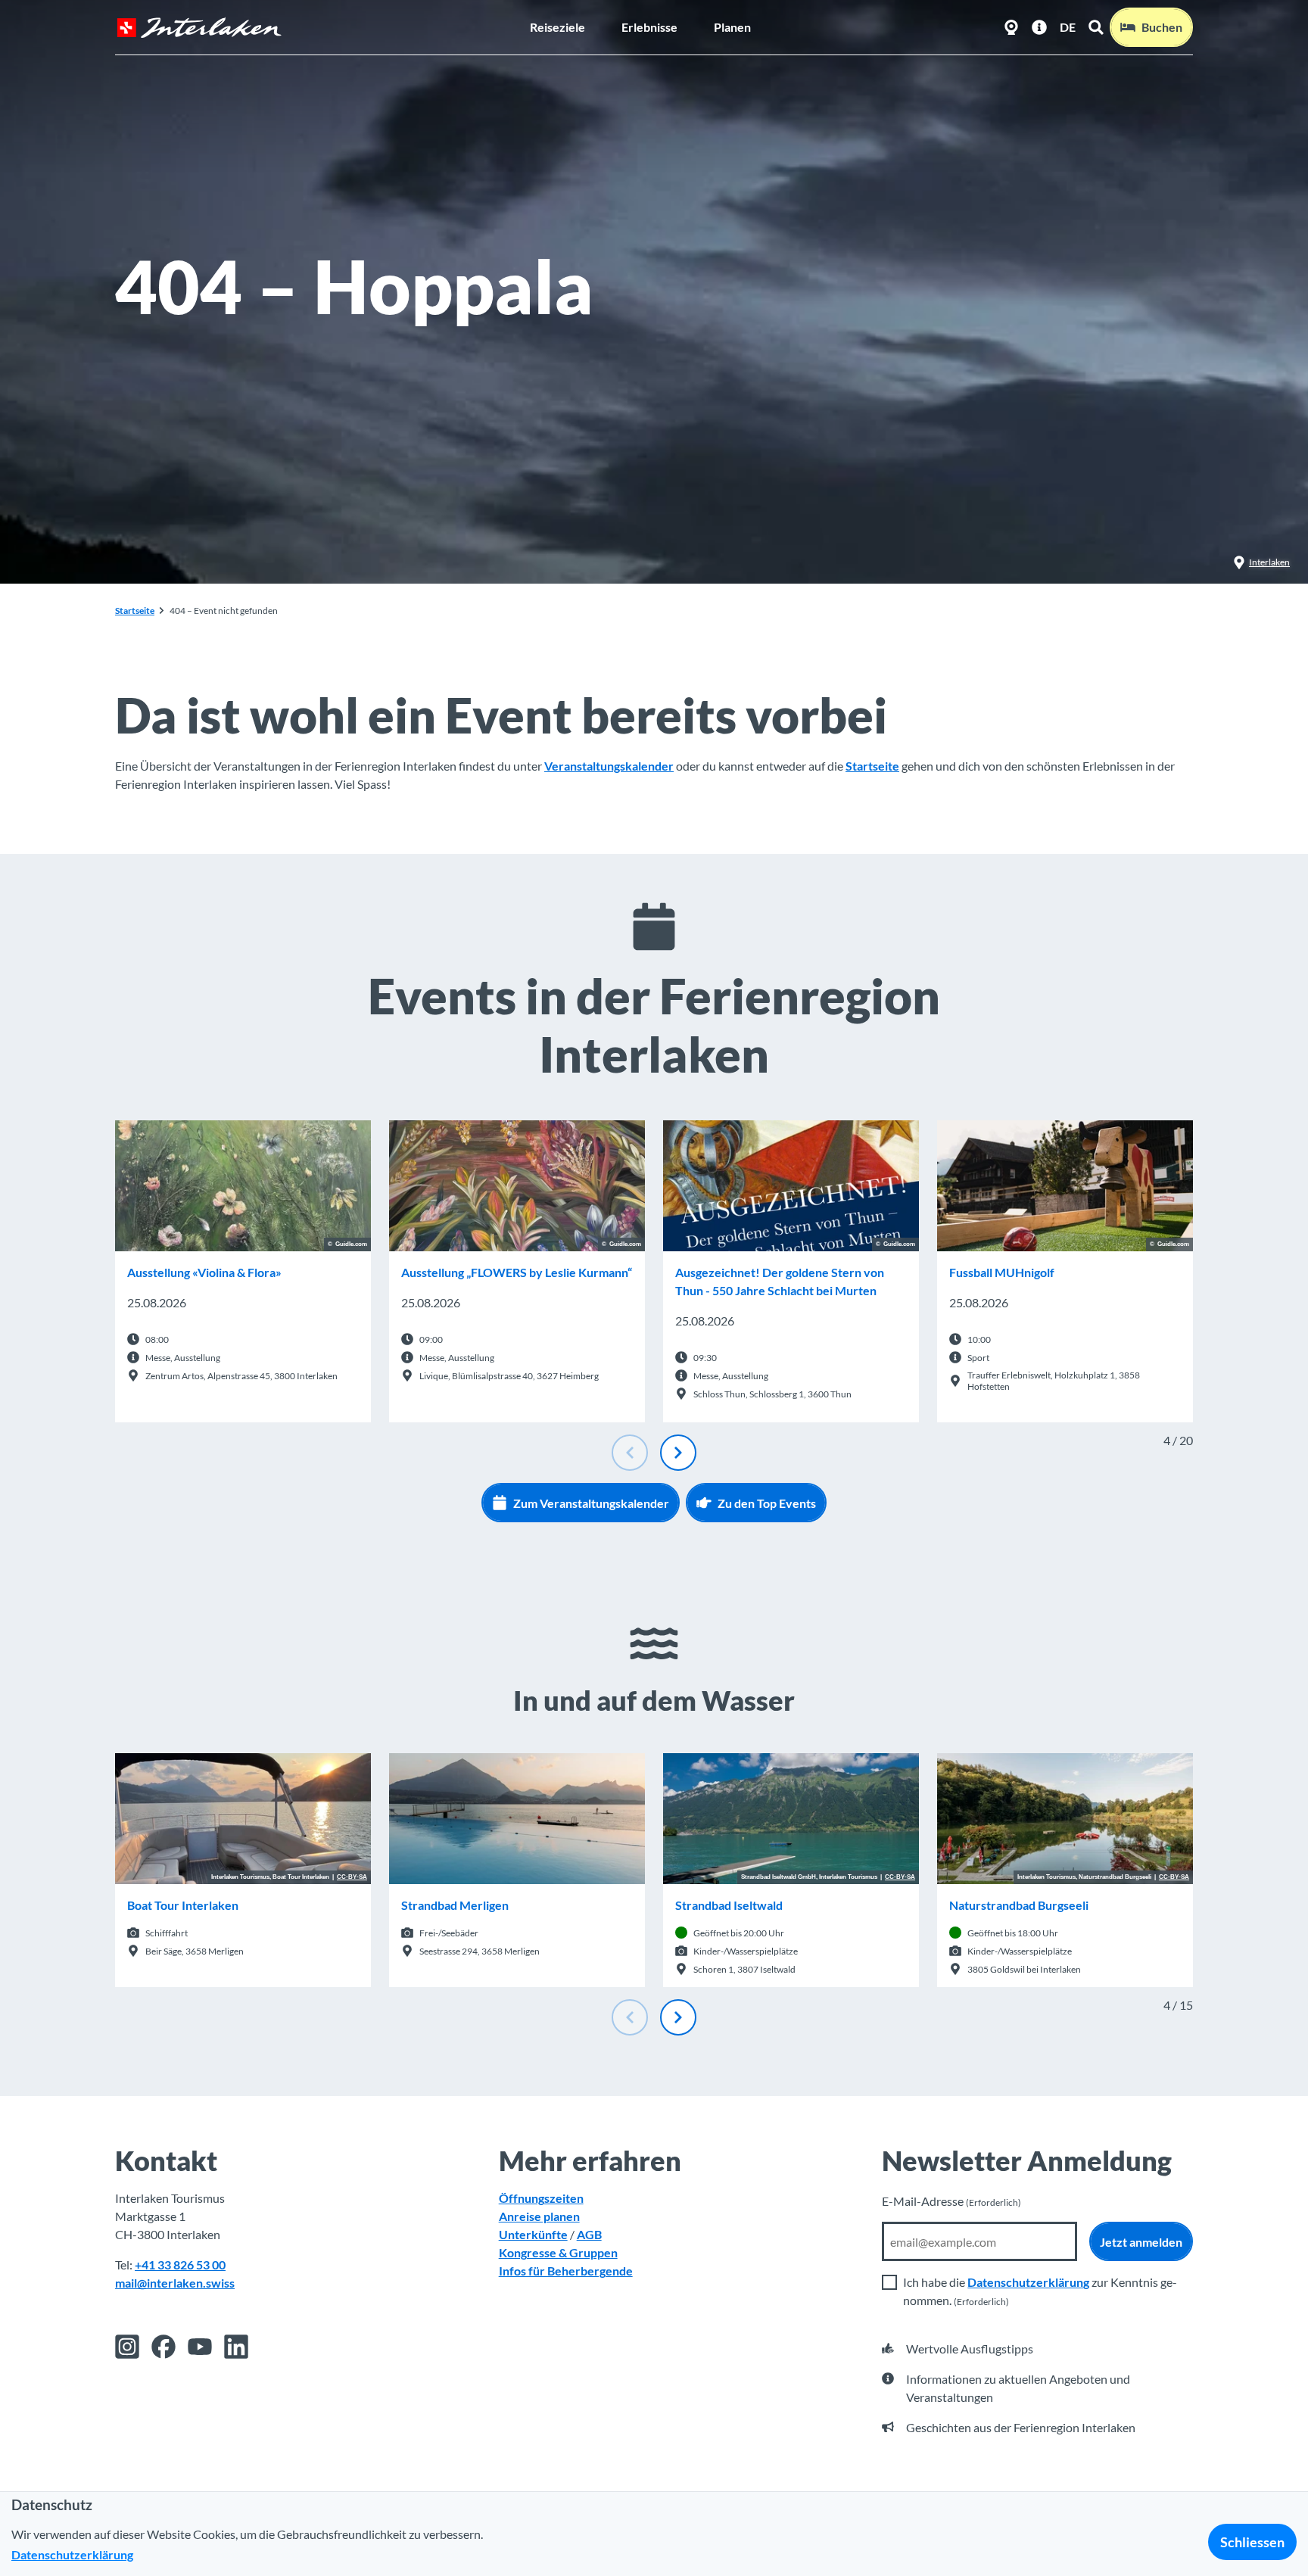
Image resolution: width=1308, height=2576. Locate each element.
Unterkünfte (533, 2234)
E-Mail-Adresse (951, 2201)
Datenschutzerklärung (1028, 2282)
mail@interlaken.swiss (175, 2283)
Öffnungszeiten (541, 2198)
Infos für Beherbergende (566, 2271)
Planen (732, 27)
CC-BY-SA (352, 1877)
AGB (589, 2234)
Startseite (135, 611)
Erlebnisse (649, 27)
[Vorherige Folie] (630, 1453)
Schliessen (1252, 2542)
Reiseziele (557, 27)
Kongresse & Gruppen (558, 2252)
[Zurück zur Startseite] (199, 28)
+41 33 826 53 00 (180, 2265)
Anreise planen (539, 2216)
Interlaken (1269, 562)
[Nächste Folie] (678, 1453)
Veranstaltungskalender (609, 766)
